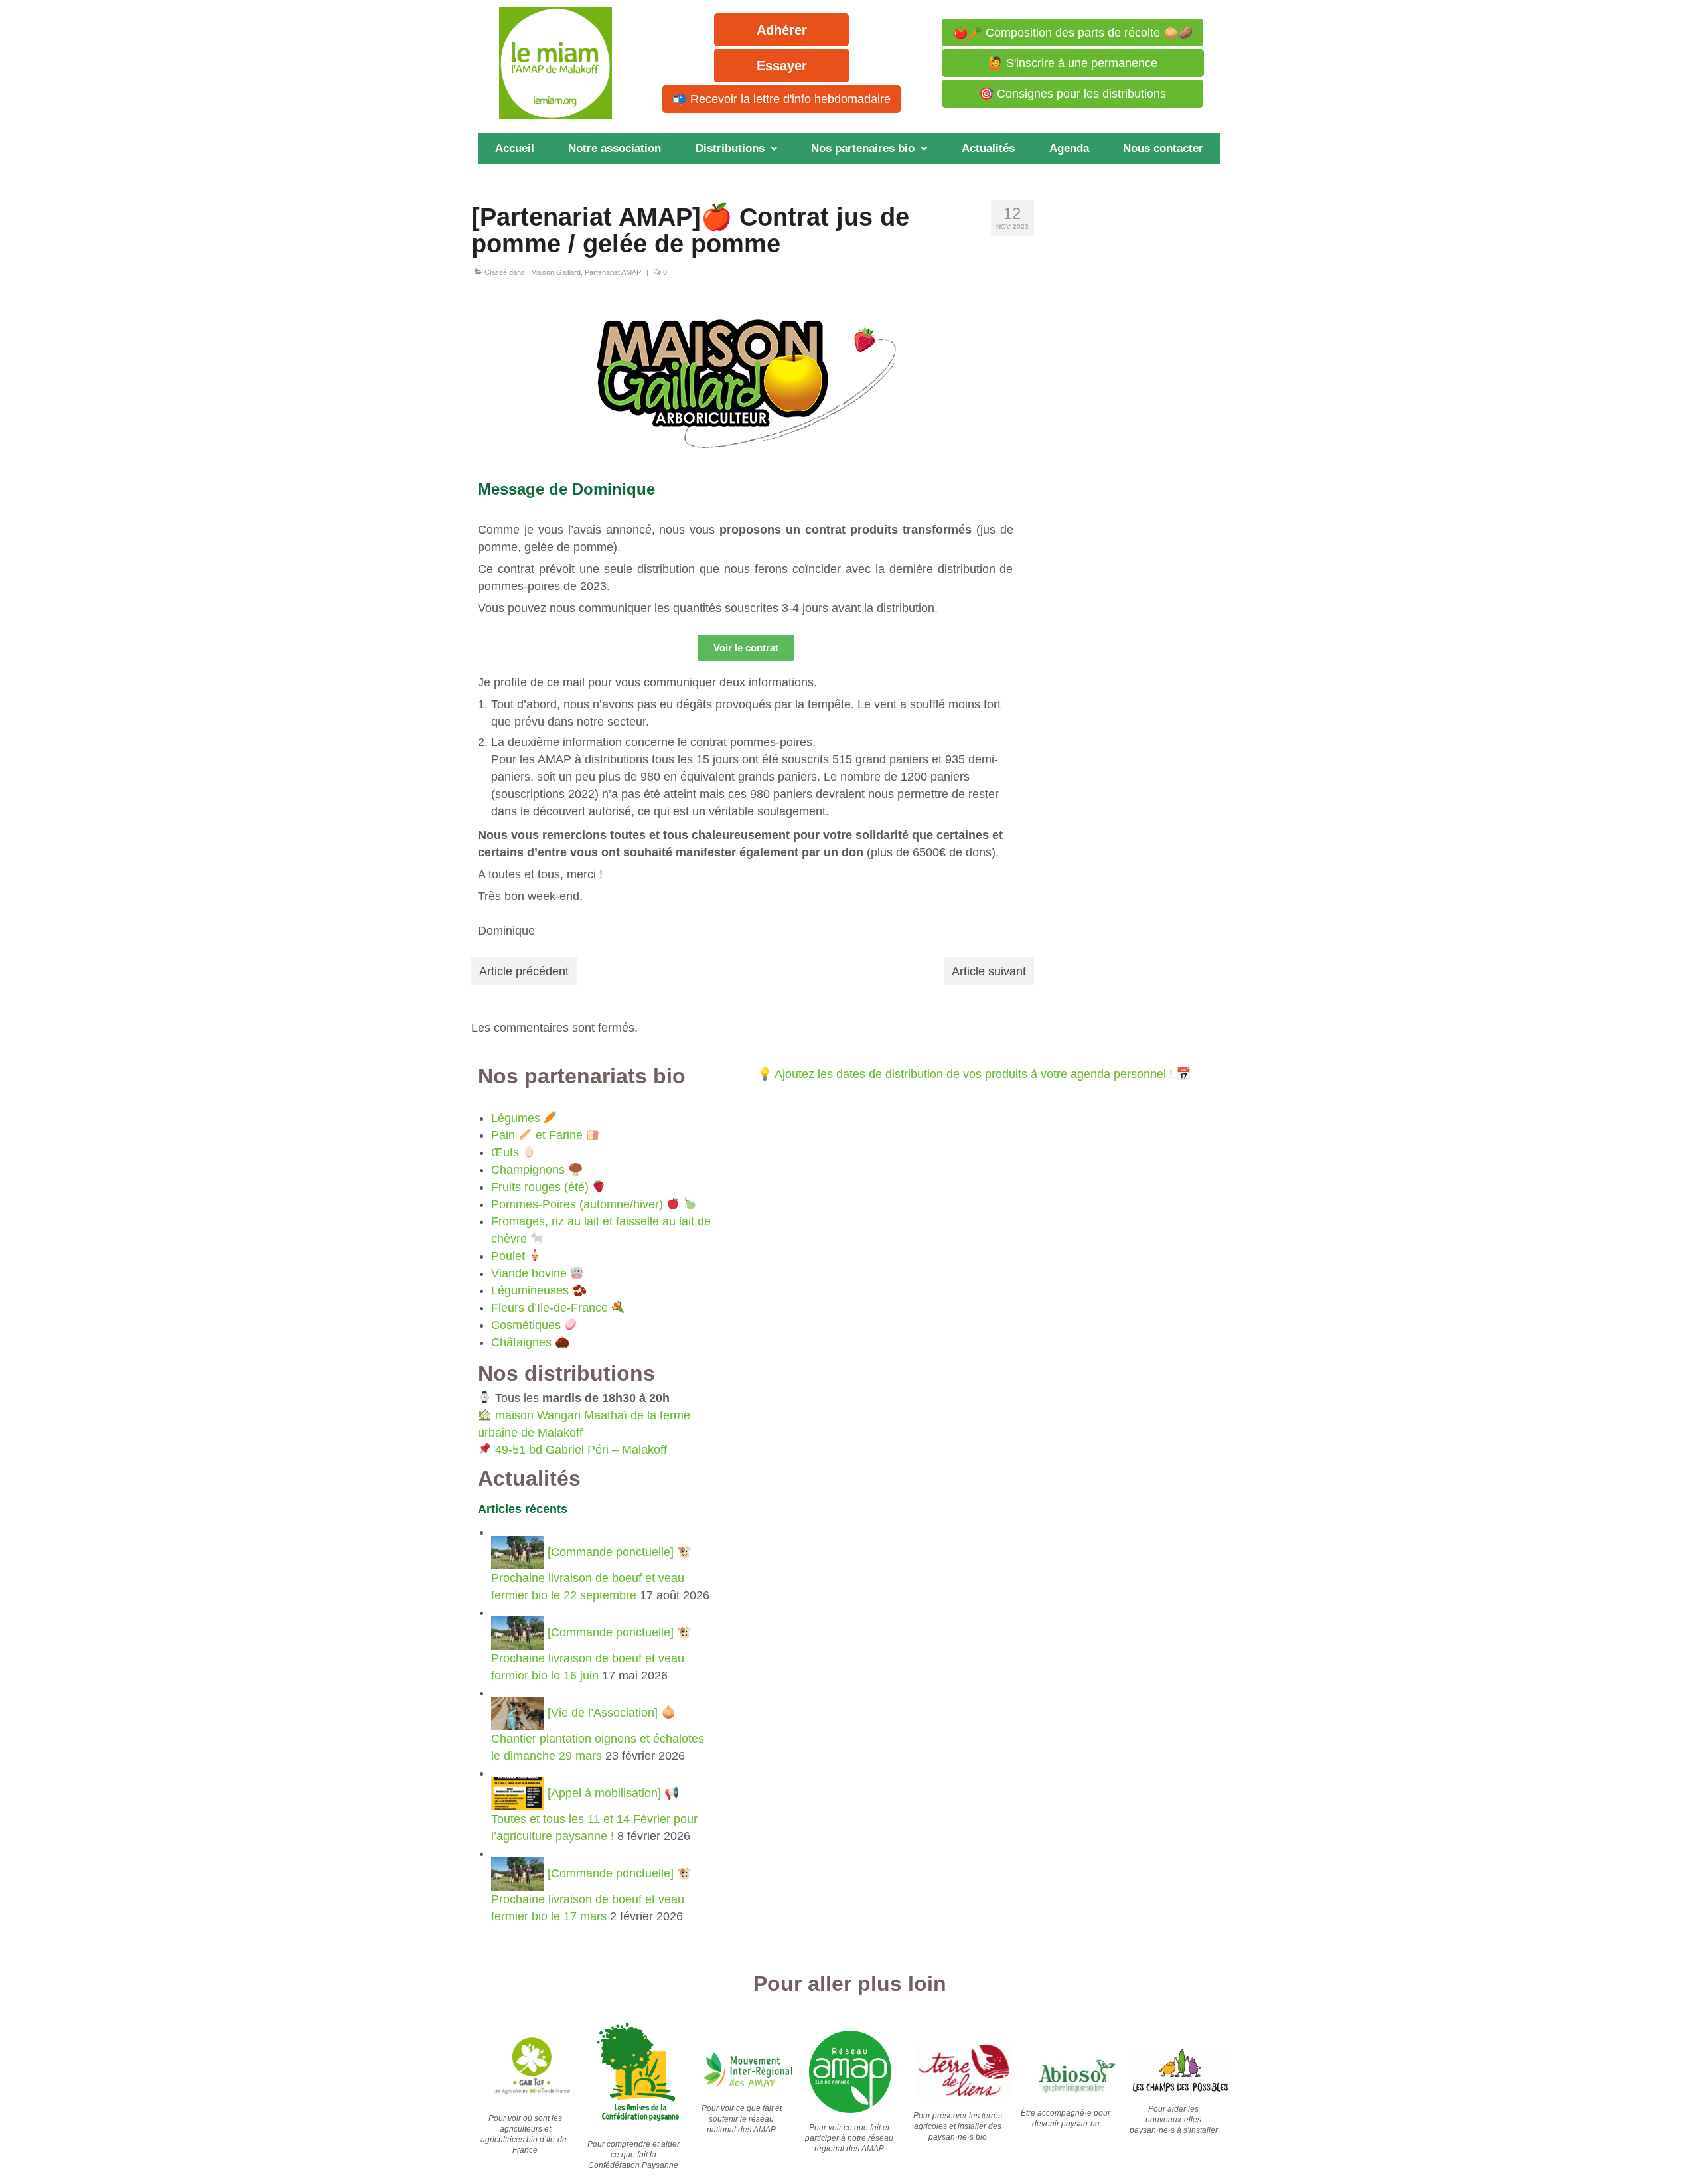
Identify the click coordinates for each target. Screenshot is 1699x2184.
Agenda (1069, 148)
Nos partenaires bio (863, 148)
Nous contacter (1163, 148)
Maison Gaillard (556, 272)
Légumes (516, 1118)
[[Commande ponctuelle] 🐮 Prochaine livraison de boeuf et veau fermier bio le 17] (519, 1873)
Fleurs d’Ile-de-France (550, 1308)
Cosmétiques (526, 1325)
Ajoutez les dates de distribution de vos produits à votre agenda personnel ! (974, 1074)
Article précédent (524, 971)
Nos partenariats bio (582, 1076)
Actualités (988, 148)
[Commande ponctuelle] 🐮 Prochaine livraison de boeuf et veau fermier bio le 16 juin (591, 1654)
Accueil (515, 148)
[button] (736, 148)
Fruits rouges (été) (540, 1187)
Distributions (730, 148)
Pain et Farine (537, 1135)
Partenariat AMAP (613, 272)
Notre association (615, 148)
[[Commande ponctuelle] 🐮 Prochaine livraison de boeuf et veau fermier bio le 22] (519, 1552)
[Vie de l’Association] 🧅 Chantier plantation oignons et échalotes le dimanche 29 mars (598, 1734)
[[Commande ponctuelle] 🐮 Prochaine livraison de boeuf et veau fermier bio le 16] (519, 1632)
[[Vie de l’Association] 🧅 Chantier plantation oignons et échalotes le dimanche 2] (519, 1713)
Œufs (505, 1152)
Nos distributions (566, 1373)
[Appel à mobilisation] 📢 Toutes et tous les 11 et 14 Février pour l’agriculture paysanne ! (594, 1815)
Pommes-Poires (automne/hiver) (577, 1204)
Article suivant (989, 971)
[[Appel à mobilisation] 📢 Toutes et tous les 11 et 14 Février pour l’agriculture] (519, 1793)
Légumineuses (530, 1290)
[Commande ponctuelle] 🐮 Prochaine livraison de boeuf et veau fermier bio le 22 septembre (591, 1574)
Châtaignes (521, 1342)
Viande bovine (529, 1273)
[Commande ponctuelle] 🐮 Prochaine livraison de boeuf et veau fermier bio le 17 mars (591, 1895)
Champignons (528, 1170)
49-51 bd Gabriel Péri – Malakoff (581, 1450)
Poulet (508, 1256)
